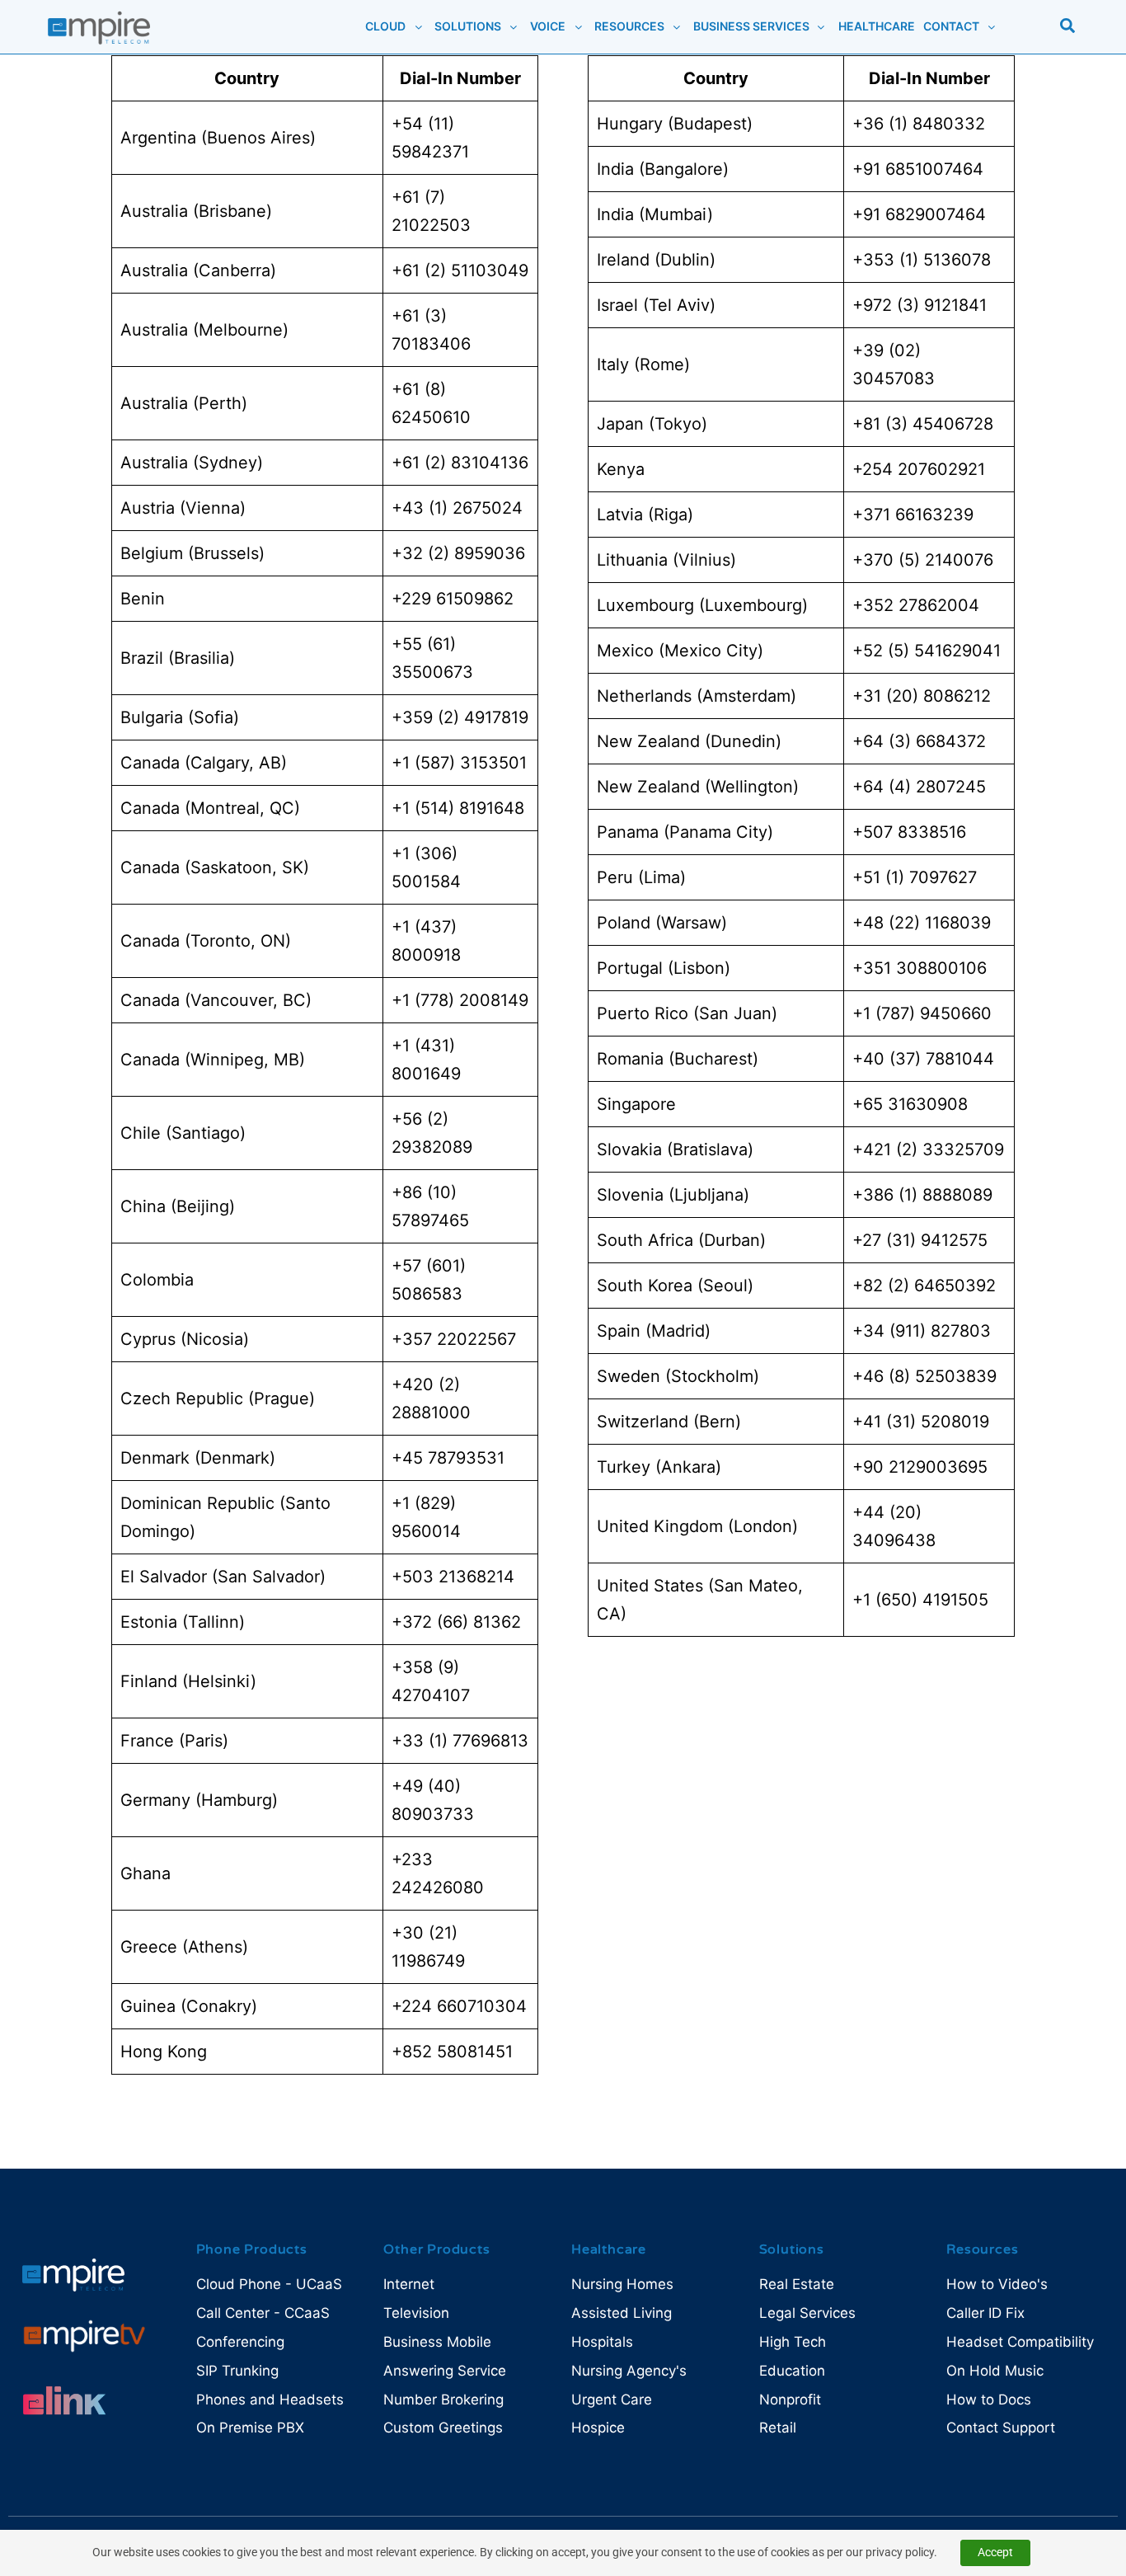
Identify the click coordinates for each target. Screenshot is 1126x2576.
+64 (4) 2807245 (919, 787)
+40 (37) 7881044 (923, 1059)
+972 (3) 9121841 (920, 305)
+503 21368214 (453, 1577)
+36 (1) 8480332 (919, 124)
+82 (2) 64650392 (924, 1286)
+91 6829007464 (919, 214)
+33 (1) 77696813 (460, 1741)
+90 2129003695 (920, 1467)
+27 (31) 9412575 (920, 1240)
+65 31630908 (910, 1104)
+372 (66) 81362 (456, 1622)
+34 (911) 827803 (922, 1331)
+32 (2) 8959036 (458, 553)
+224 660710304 (459, 2006)
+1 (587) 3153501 (459, 763)
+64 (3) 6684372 (919, 741)
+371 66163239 (913, 515)
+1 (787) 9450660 (922, 1013)
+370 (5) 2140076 (923, 560)
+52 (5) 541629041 (927, 651)
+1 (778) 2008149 (460, 1000)
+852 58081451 (452, 2052)
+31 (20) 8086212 (922, 696)
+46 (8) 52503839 (924, 1376)
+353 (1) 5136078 (922, 260)
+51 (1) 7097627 (915, 877)
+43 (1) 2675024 (457, 508)
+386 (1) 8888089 (922, 1195)
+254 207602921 (919, 469)
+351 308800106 (920, 968)
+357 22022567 (454, 1339)
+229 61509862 (453, 599)
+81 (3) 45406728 (923, 424)
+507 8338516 (909, 832)
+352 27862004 (916, 605)
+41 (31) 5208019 (921, 1422)
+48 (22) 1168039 (922, 923)
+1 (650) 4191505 (920, 1600)
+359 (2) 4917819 (460, 717)
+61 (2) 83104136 (460, 463)
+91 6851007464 (918, 169)
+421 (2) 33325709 (928, 1149)
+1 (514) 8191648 (458, 808)
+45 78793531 (448, 1458)
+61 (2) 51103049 (460, 270)
